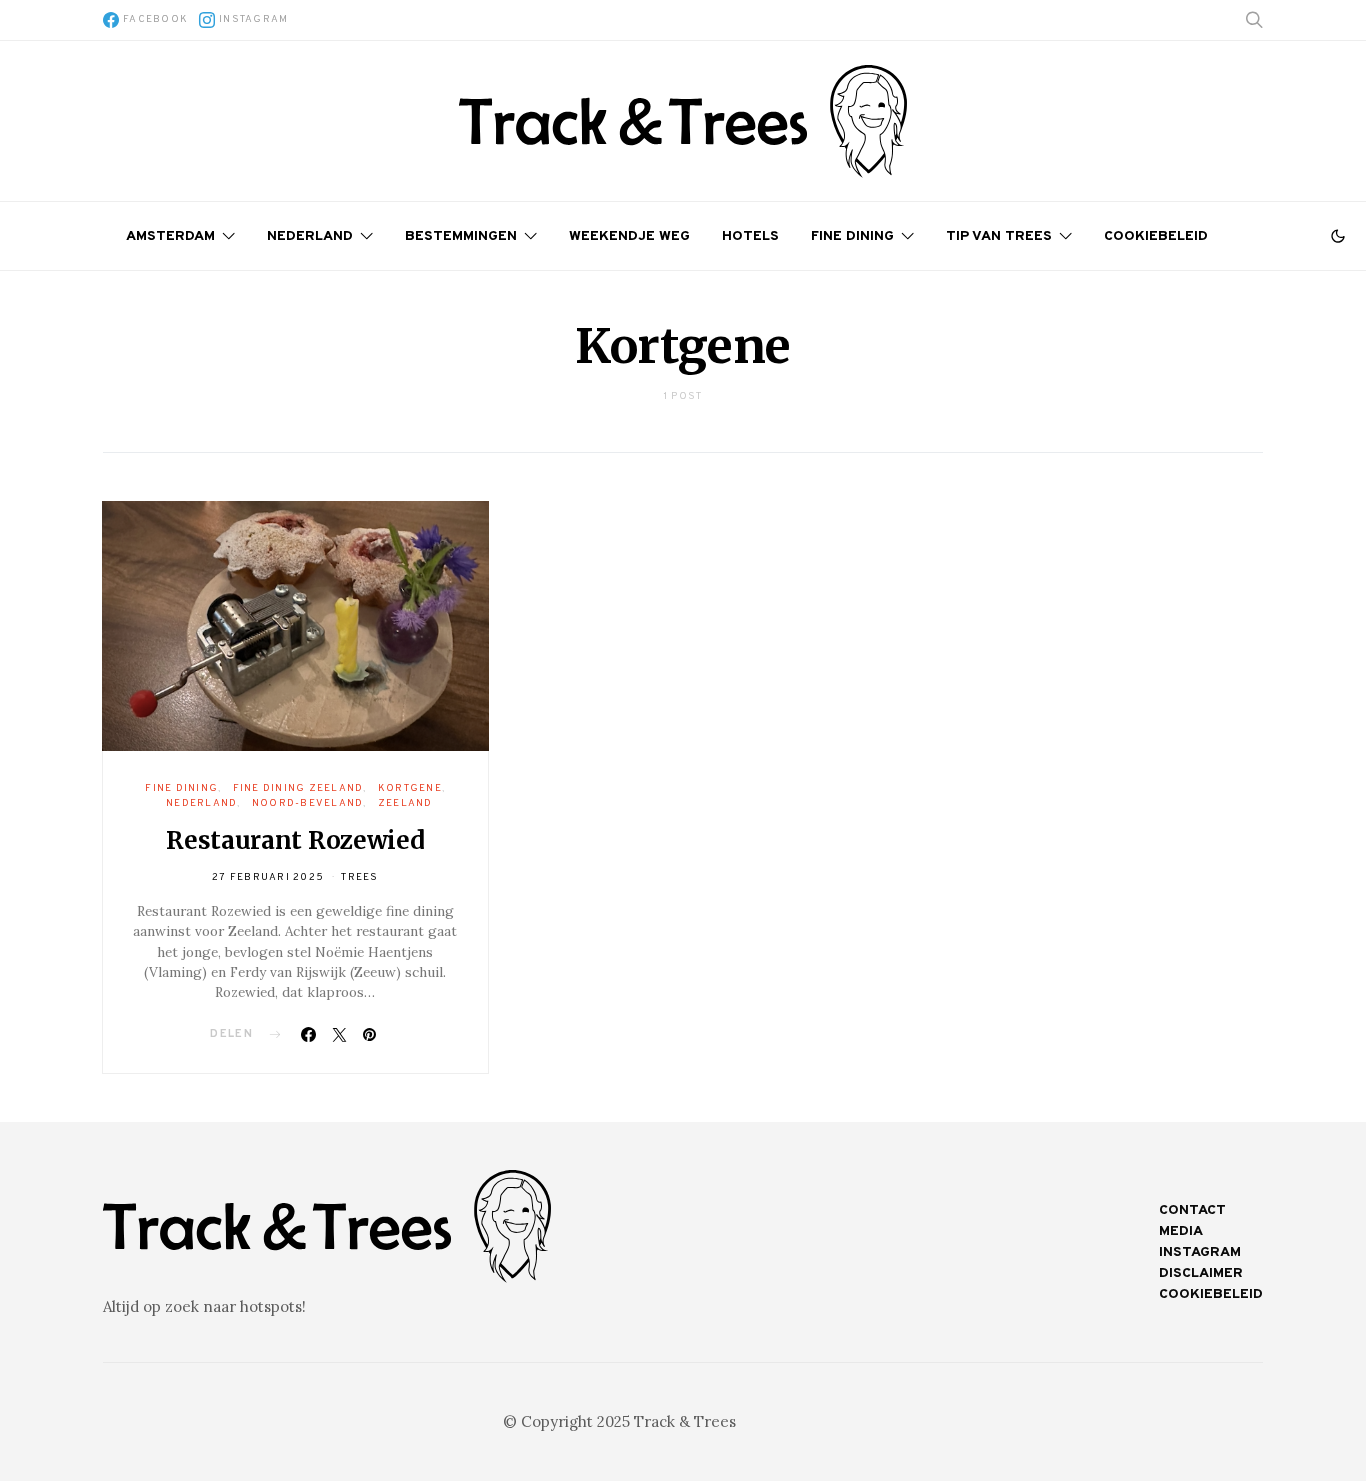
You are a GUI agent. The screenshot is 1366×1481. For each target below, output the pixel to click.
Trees (359, 877)
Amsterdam (170, 236)
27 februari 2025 (268, 877)
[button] (1338, 236)
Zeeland (405, 803)
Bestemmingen (461, 236)
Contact (1192, 1210)
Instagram (1200, 1252)
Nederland (310, 236)
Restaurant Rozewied (295, 840)
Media (1181, 1231)
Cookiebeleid (1156, 236)
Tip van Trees (999, 236)
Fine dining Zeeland (298, 788)
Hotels (750, 236)
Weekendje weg (629, 236)
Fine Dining (852, 236)
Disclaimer (1201, 1273)
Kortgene (410, 788)
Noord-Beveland (308, 803)
